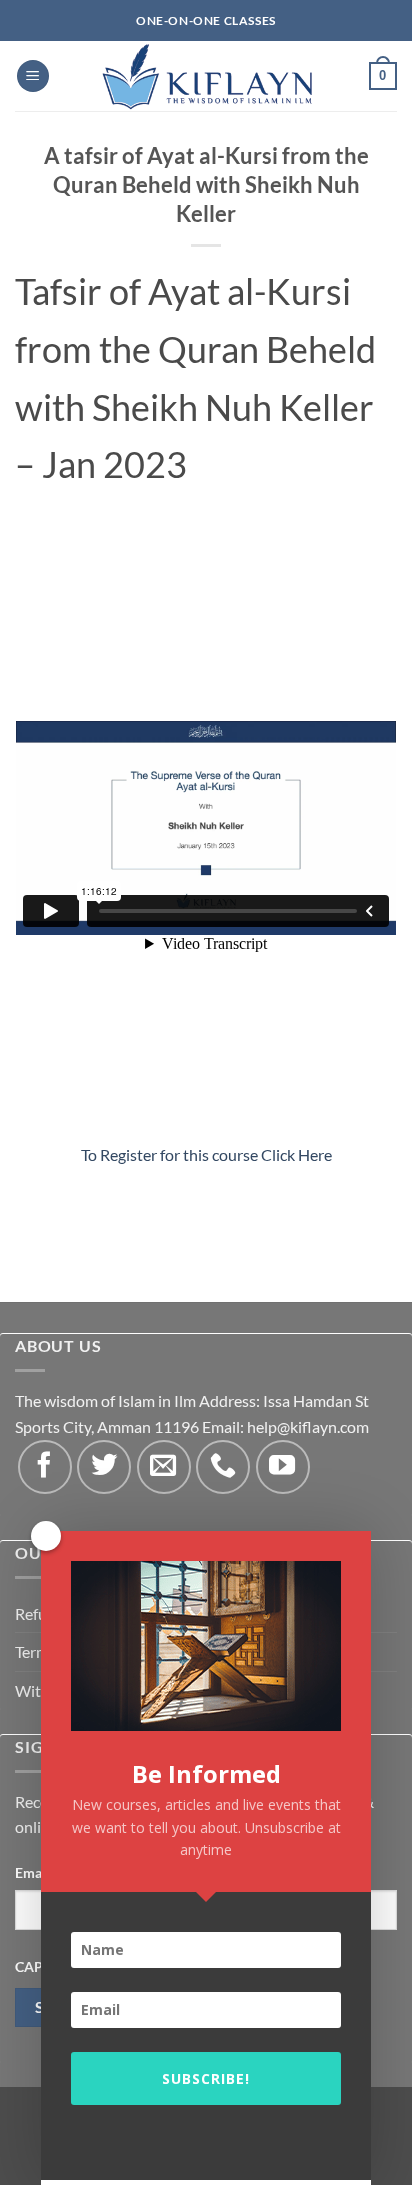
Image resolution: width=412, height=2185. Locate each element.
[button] (33, 76)
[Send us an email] (164, 1467)
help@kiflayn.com (308, 1426)
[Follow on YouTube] (283, 1467)
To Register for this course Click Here (206, 1154)
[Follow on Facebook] (45, 1467)
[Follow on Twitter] (104, 1467)
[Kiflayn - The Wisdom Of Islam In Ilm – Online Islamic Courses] (206, 76)
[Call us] (223, 1467)
